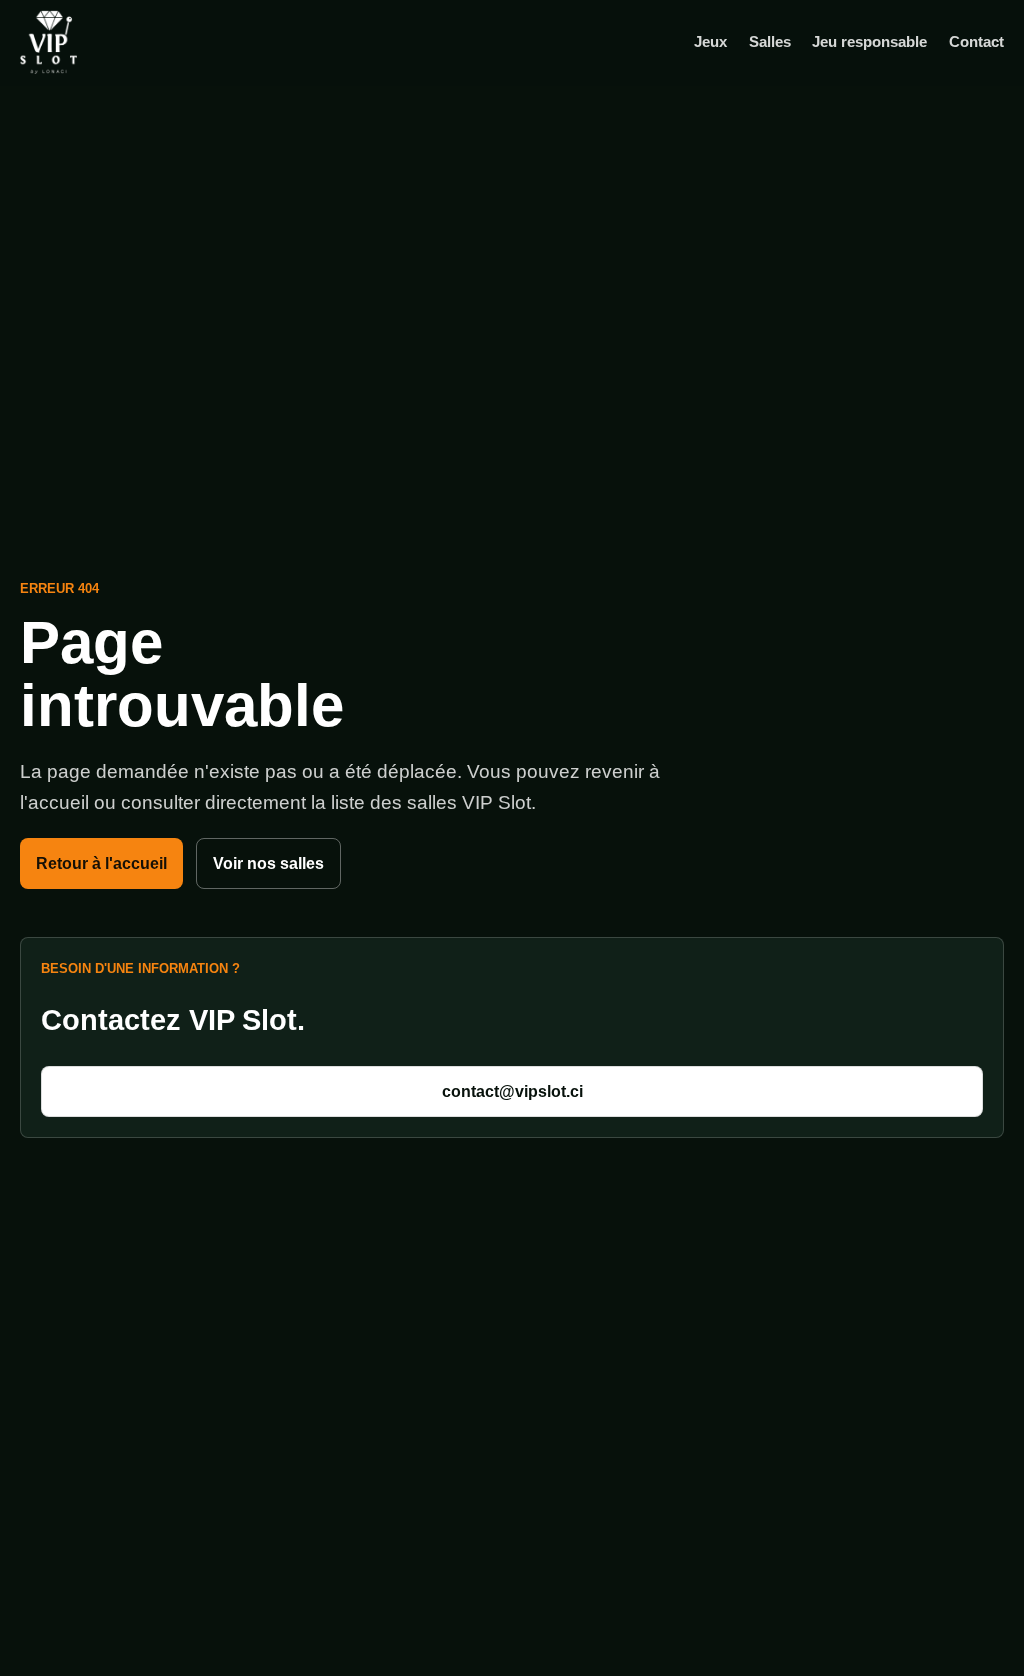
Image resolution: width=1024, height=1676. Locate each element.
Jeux (710, 41)
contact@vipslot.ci (512, 1091)
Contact (976, 41)
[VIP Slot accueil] (80, 42)
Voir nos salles (268, 863)
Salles (770, 41)
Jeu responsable (869, 41)
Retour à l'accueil (101, 863)
